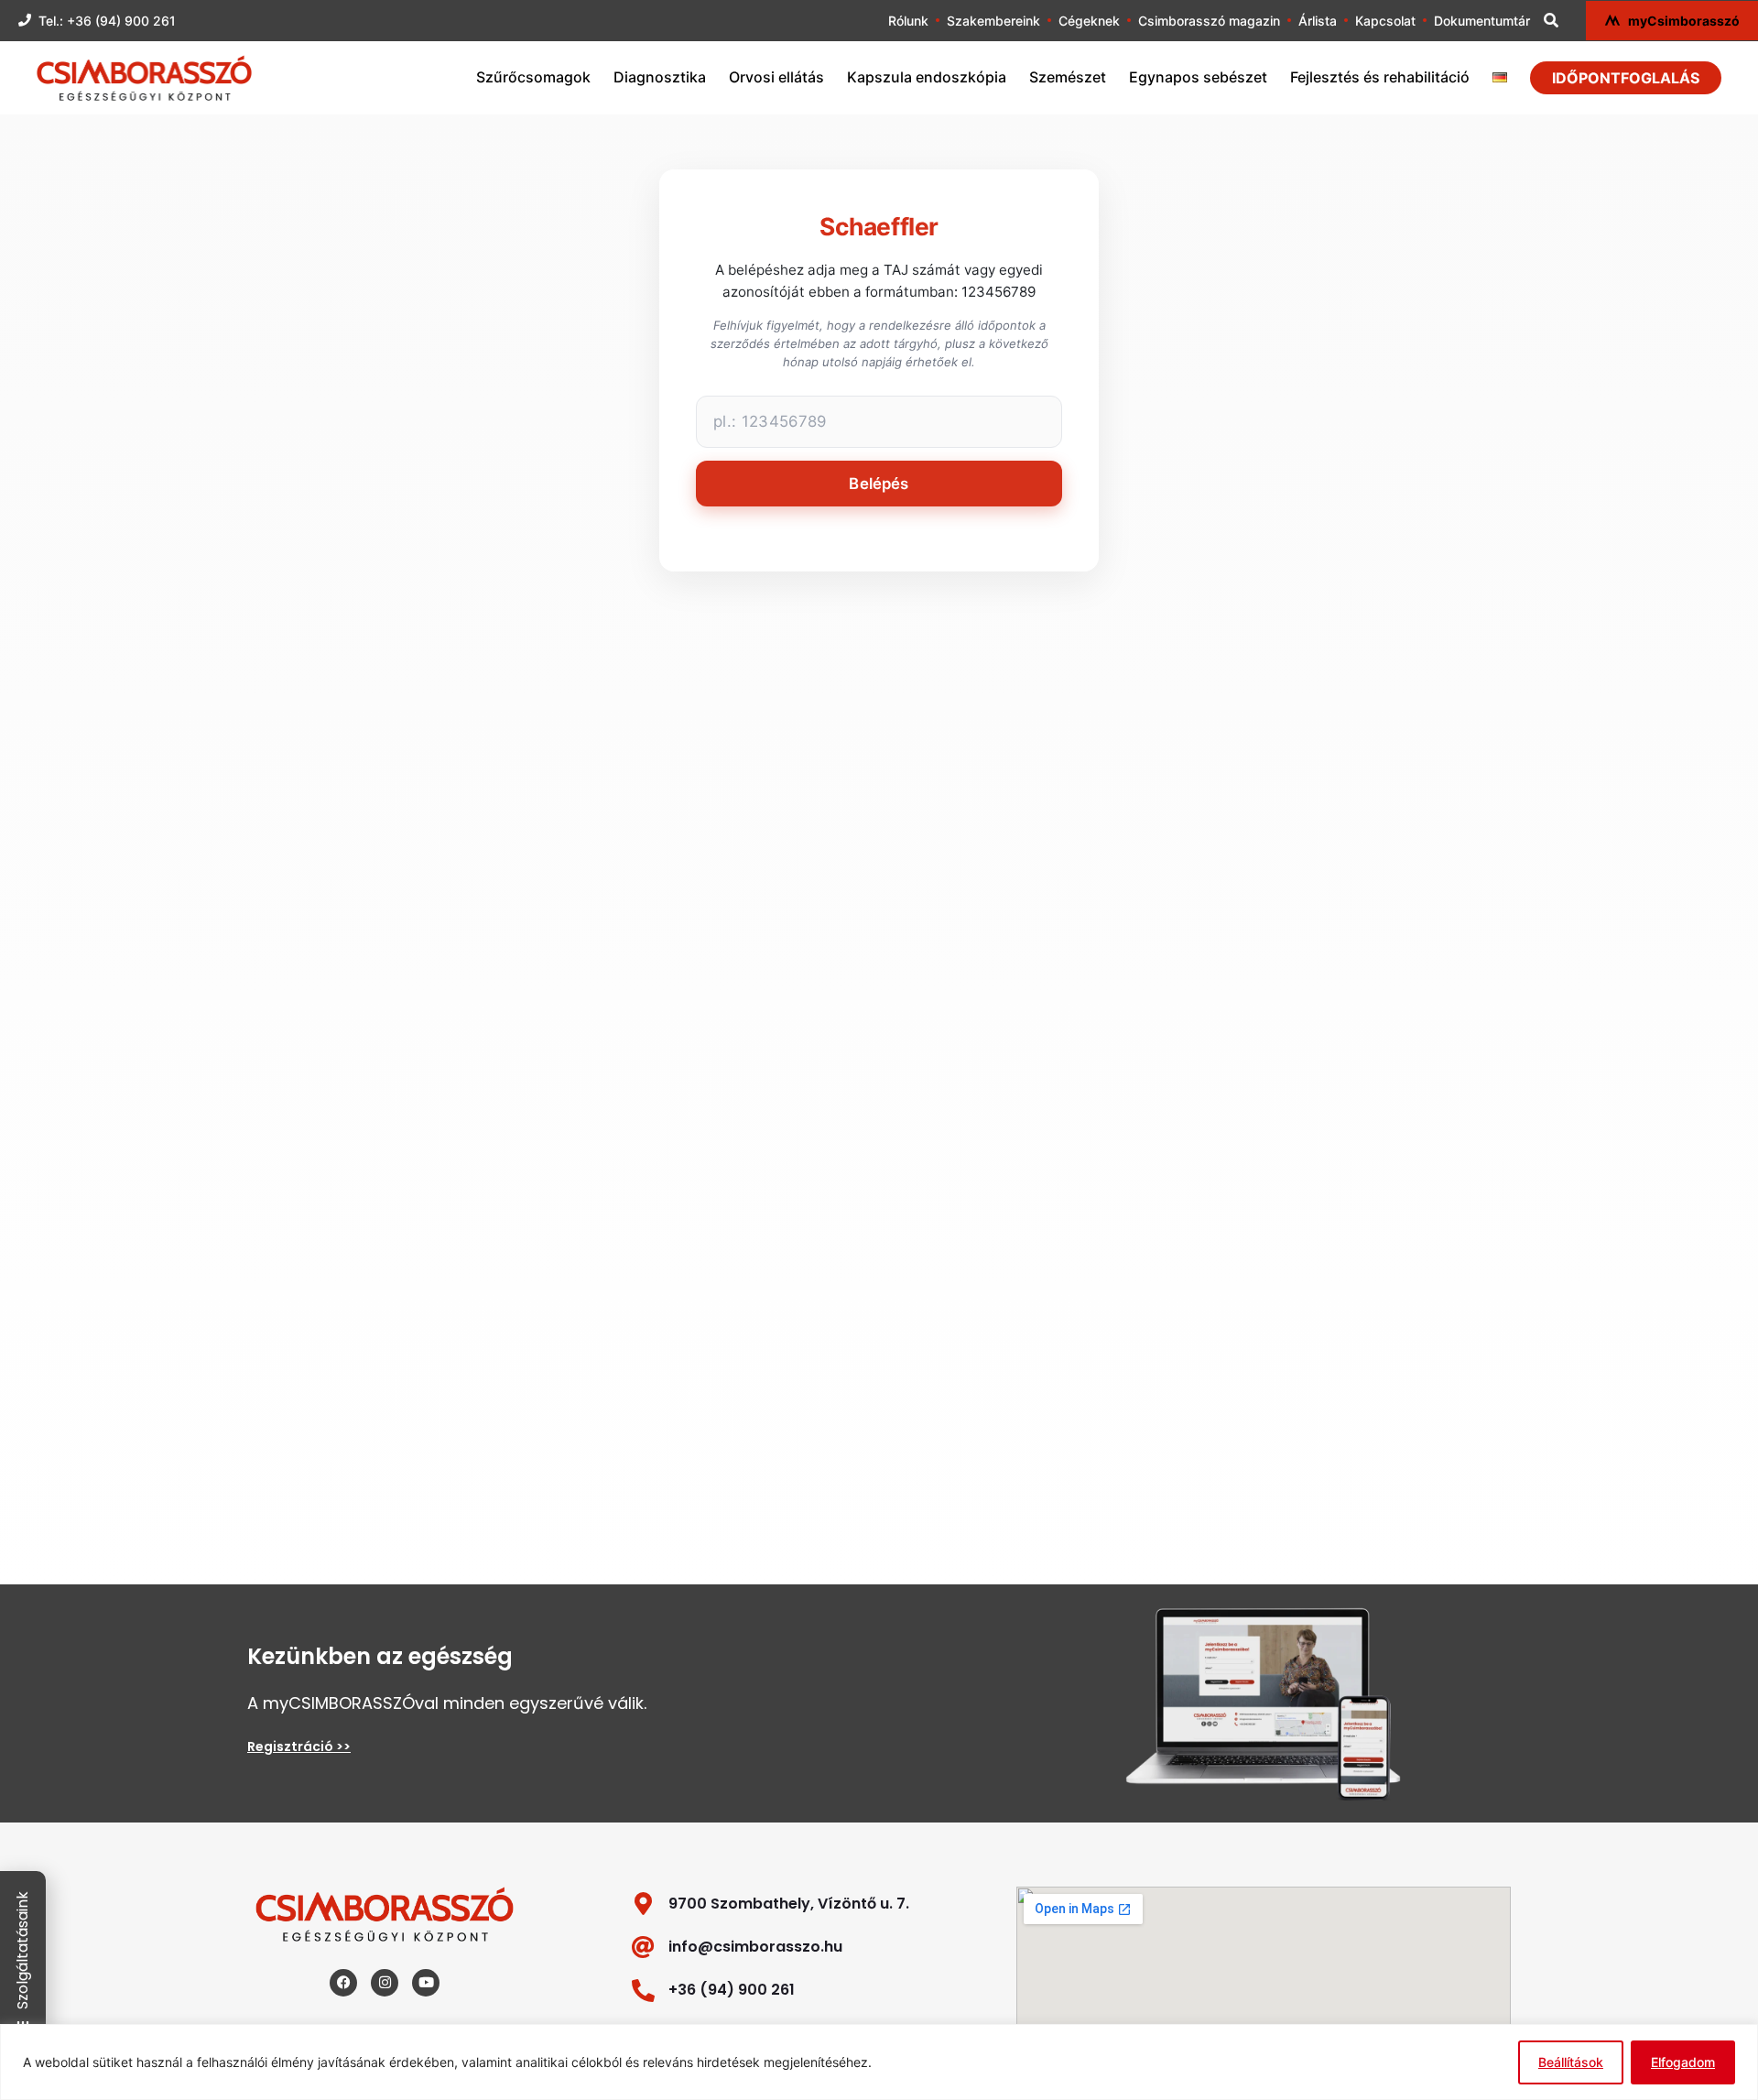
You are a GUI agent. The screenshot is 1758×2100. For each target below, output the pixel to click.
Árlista (1318, 21)
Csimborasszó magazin (1209, 21)
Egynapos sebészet (1198, 77)
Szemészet (1068, 77)
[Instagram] (385, 1983)
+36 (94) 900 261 (732, 1990)
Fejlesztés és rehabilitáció (1380, 77)
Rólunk (908, 21)
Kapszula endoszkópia (927, 77)
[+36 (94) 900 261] (643, 1991)
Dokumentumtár (1482, 21)
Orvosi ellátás (776, 77)
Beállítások (1571, 2062)
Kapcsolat (1385, 21)
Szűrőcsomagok (533, 77)
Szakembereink (993, 21)
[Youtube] (426, 1983)
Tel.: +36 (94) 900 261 (107, 21)
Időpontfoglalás (1626, 78)
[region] (879, 2062)
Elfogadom (1683, 2062)
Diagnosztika (660, 77)
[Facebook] (343, 1983)
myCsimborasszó (1684, 21)
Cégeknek (1089, 21)
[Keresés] (1551, 20)
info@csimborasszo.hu (755, 1947)
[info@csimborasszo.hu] (643, 1947)
